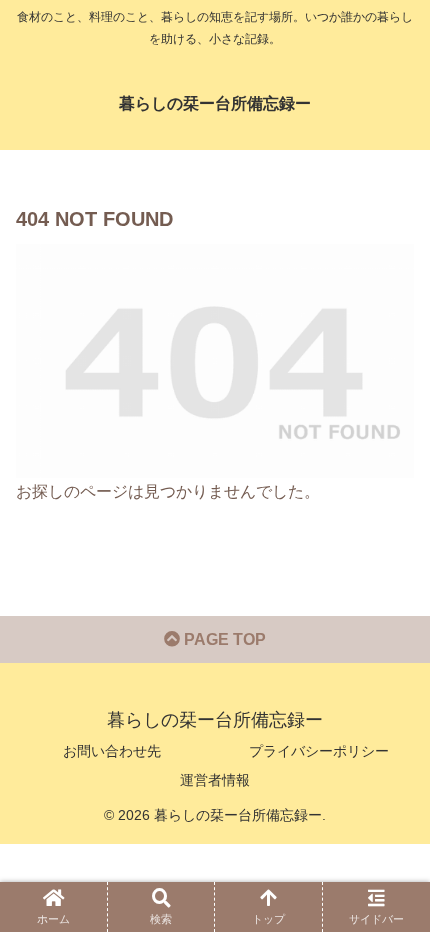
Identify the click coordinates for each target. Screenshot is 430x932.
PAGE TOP (223, 639)
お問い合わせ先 (112, 751)
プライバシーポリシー (319, 751)
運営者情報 (215, 780)
